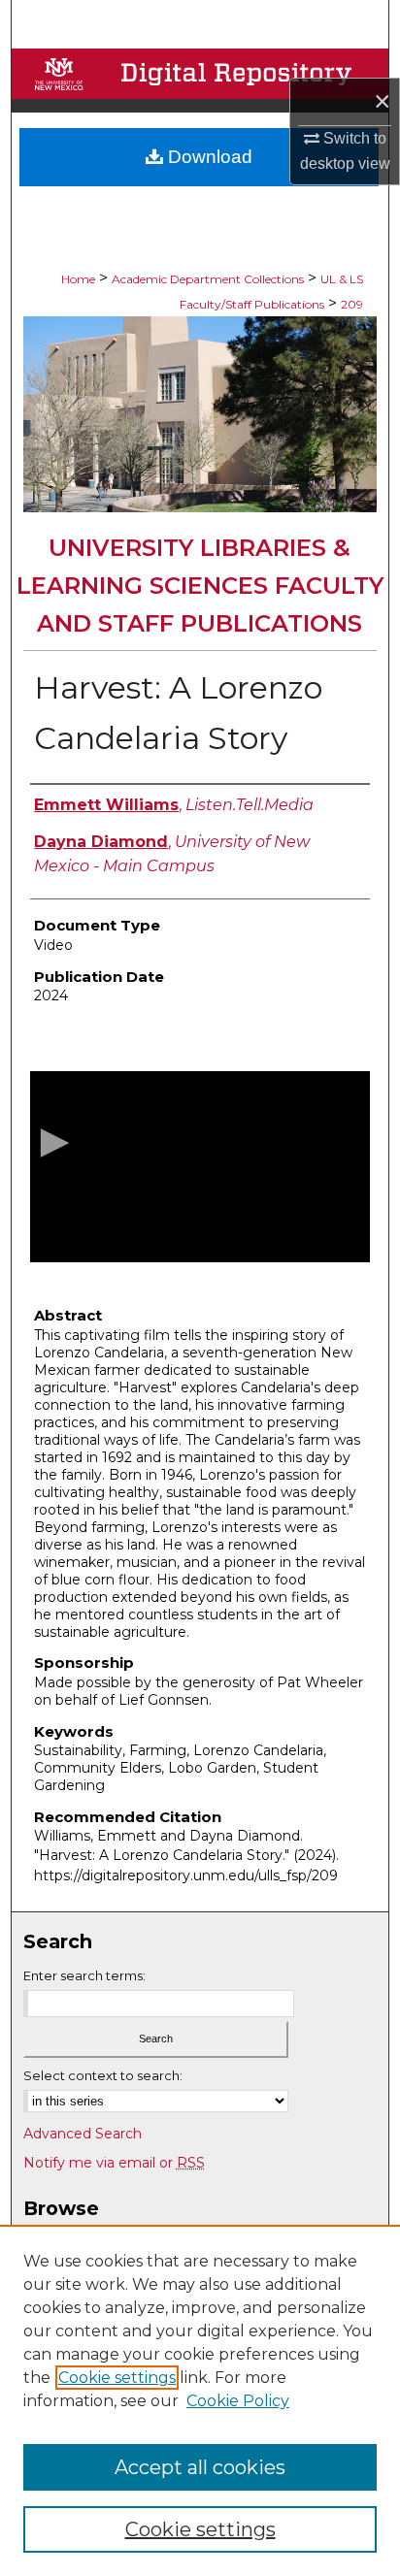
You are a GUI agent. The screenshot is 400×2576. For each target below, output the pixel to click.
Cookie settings (117, 2378)
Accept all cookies (200, 2467)
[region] (200, 2400)
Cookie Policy (238, 2401)
